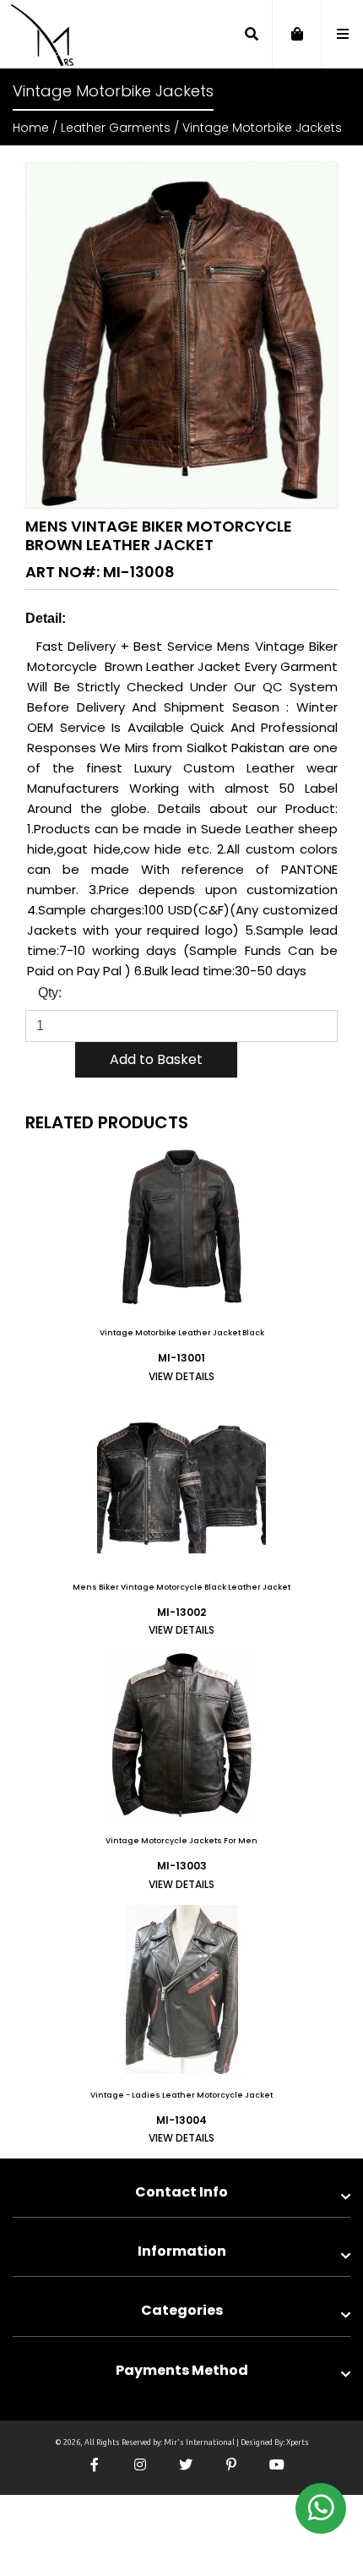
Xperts (298, 2442)
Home (31, 128)
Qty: (50, 993)
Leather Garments (116, 128)
